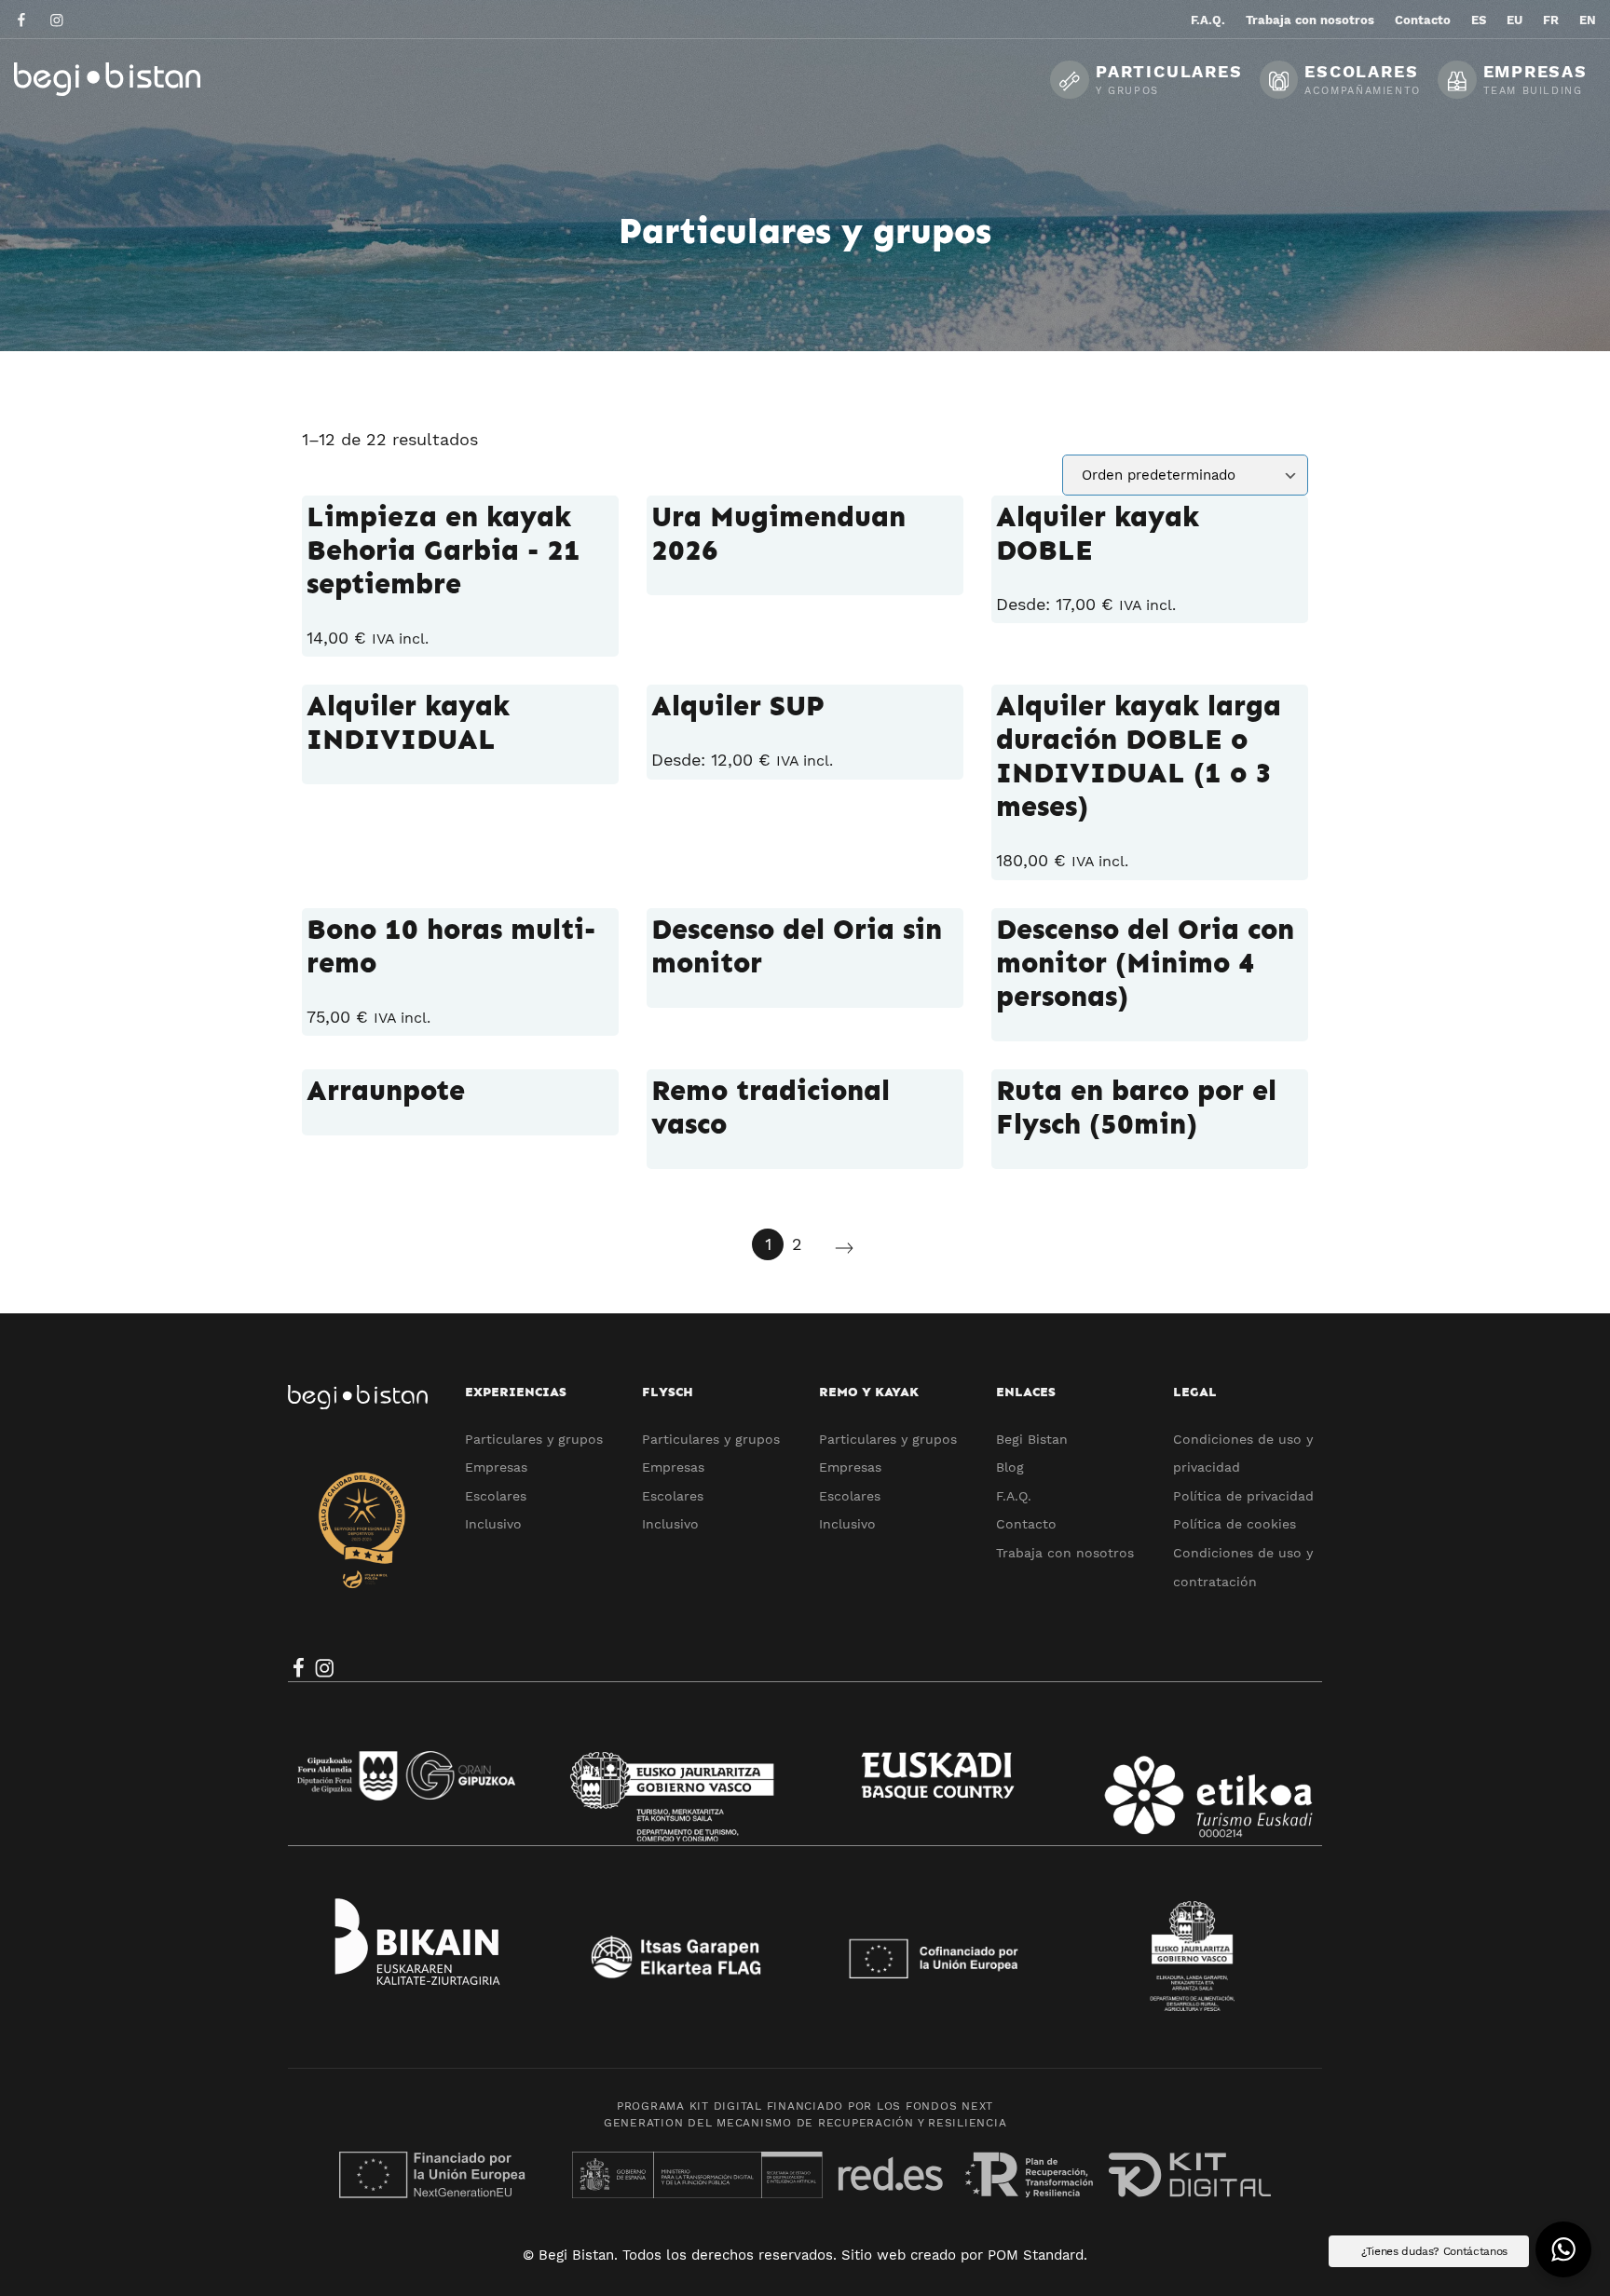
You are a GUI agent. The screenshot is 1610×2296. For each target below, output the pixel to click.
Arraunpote (386, 1091)
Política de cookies (1235, 1524)
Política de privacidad (1243, 1496)
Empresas (496, 1467)
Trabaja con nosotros (1065, 1553)
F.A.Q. (1014, 1496)
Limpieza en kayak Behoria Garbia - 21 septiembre (443, 550)
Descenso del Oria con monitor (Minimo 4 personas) (1145, 963)
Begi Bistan (1032, 1439)
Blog (1010, 1467)
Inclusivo (493, 1524)
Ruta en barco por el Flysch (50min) (1136, 1107)
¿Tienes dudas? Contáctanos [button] (1434, 2251)
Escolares (496, 1496)
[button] (1563, 2249)
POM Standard (1036, 2255)
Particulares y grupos (534, 1439)
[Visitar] (23, 19)
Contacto (1026, 1524)
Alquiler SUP (738, 706)
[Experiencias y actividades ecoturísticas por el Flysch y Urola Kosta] (154, 79)
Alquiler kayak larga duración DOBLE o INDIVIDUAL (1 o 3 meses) (1139, 756)
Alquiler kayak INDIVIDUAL (408, 723)
